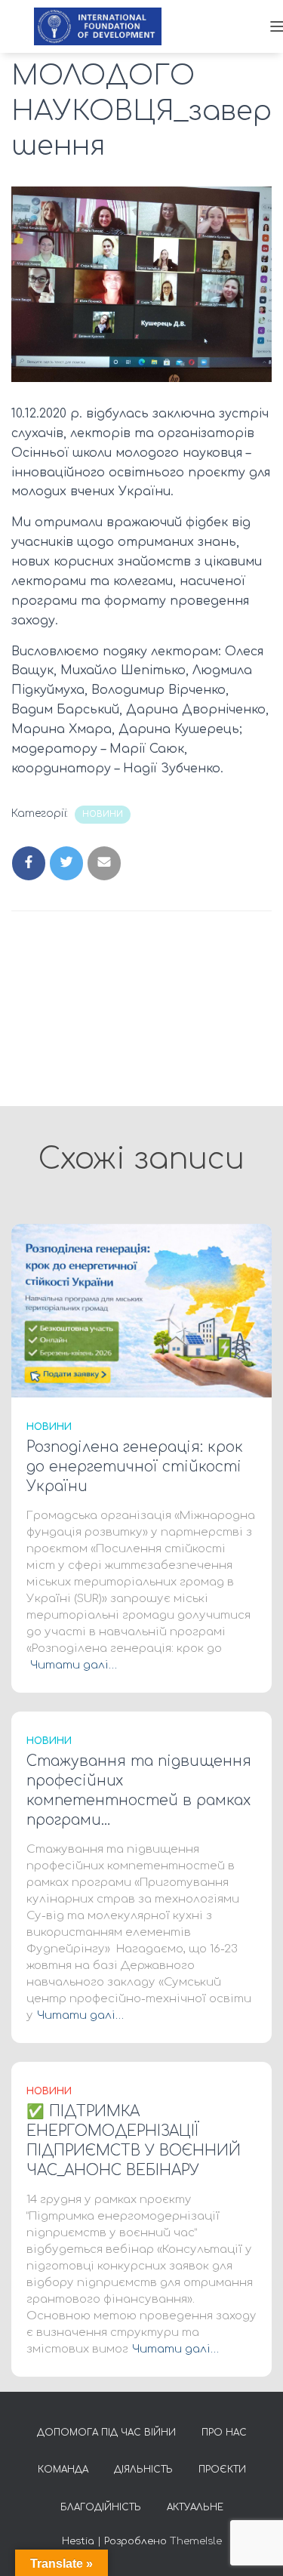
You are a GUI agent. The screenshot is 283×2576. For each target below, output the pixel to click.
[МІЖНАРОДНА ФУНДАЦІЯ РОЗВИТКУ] (103, 26)
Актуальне (195, 2507)
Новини (103, 814)
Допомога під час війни (106, 2433)
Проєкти (222, 2470)
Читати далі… (74, 1665)
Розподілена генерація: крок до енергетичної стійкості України (135, 1467)
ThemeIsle (196, 2541)
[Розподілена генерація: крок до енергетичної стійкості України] (141, 1310)
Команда (63, 2470)
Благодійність (101, 2507)
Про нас (224, 2433)
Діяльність (143, 2470)
